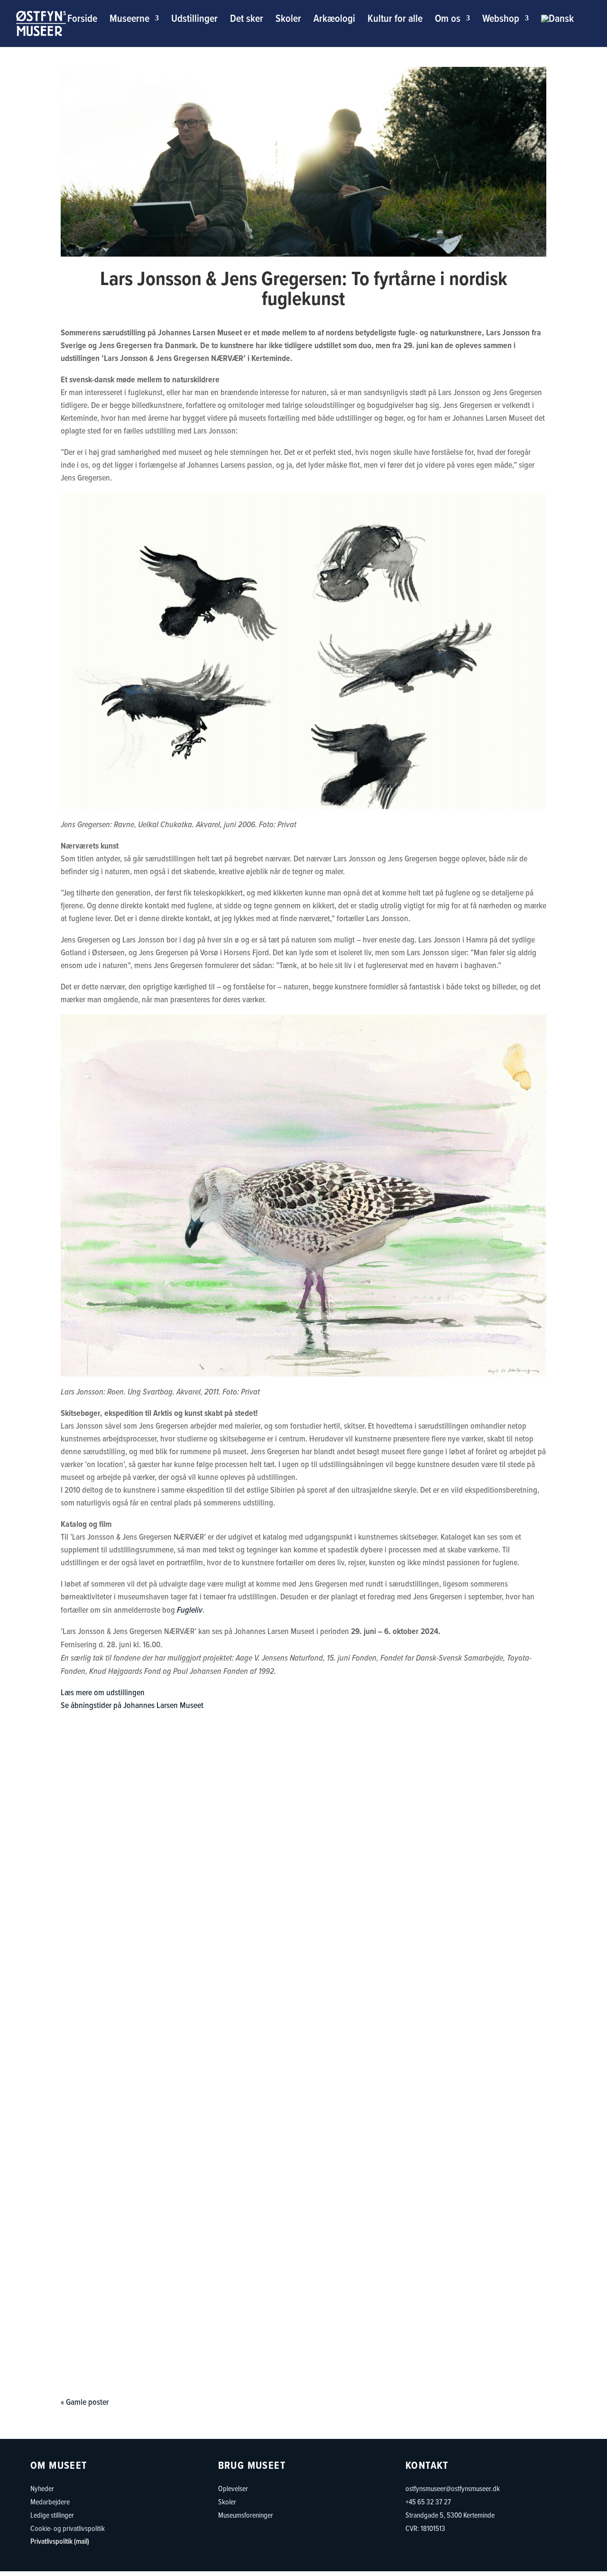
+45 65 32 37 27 (428, 2502)
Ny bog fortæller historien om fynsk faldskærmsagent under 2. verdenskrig (304, 2188)
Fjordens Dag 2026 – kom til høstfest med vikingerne (303, 2074)
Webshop (501, 20)
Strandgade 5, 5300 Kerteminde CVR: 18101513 (450, 2521)
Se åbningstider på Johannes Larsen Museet (132, 1705)
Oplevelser (233, 2488)
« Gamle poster (85, 2402)
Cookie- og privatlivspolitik (68, 2528)
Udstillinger (194, 20)
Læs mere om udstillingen (103, 1692)
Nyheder (42, 2488)
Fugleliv (190, 1610)
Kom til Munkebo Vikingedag (304, 2301)
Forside (82, 20)
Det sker (247, 20)
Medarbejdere (50, 2502)
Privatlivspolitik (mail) (60, 2541)
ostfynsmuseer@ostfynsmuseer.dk (453, 2488)
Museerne (129, 20)
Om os (448, 20)
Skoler (288, 20)
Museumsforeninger (246, 2515)
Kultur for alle (395, 20)
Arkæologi (334, 20)
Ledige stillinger (52, 2515)
